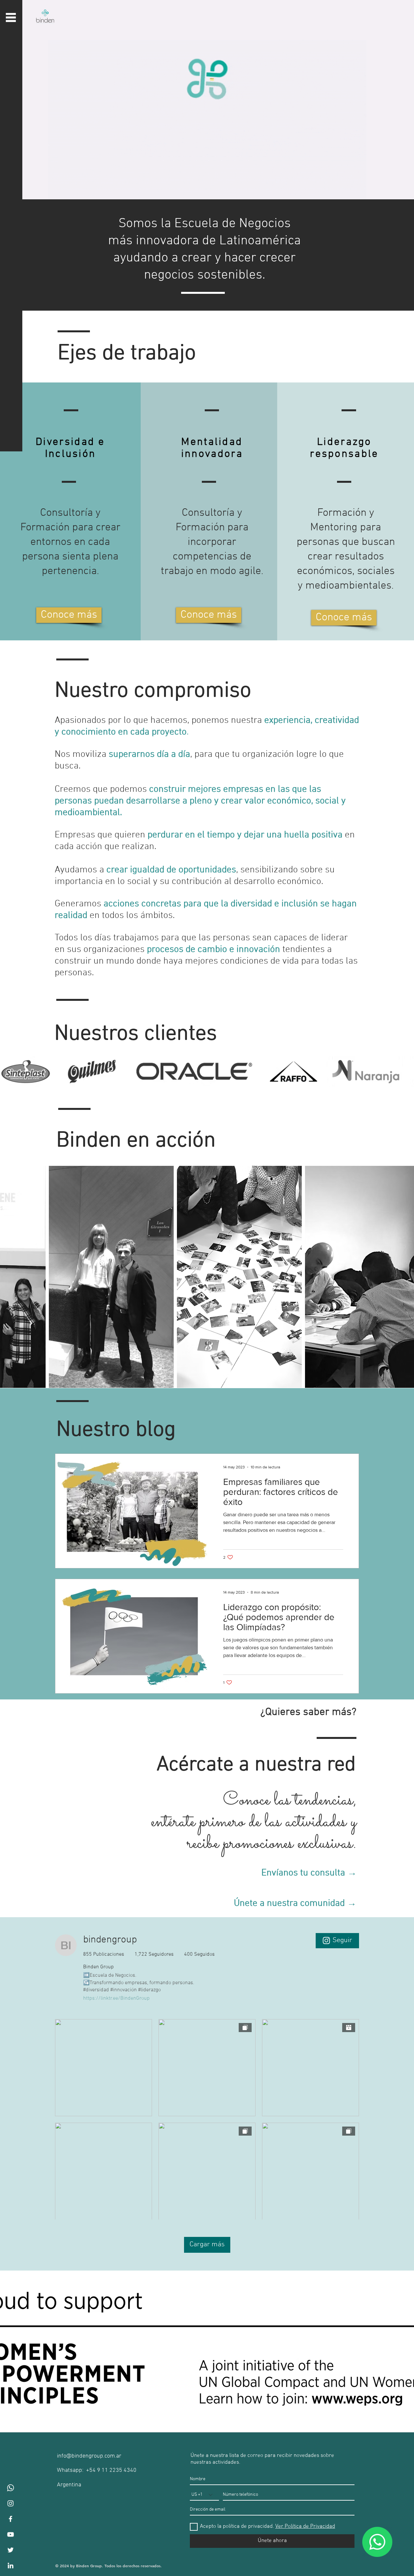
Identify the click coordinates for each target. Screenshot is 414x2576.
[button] (11, 17)
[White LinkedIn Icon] (11, 2565)
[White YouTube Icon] (11, 2534)
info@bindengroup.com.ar (89, 2456)
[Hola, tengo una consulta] (377, 2542)
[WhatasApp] (11, 2488)
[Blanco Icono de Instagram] (11, 2503)
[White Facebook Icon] (11, 2519)
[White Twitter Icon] (11, 2550)
